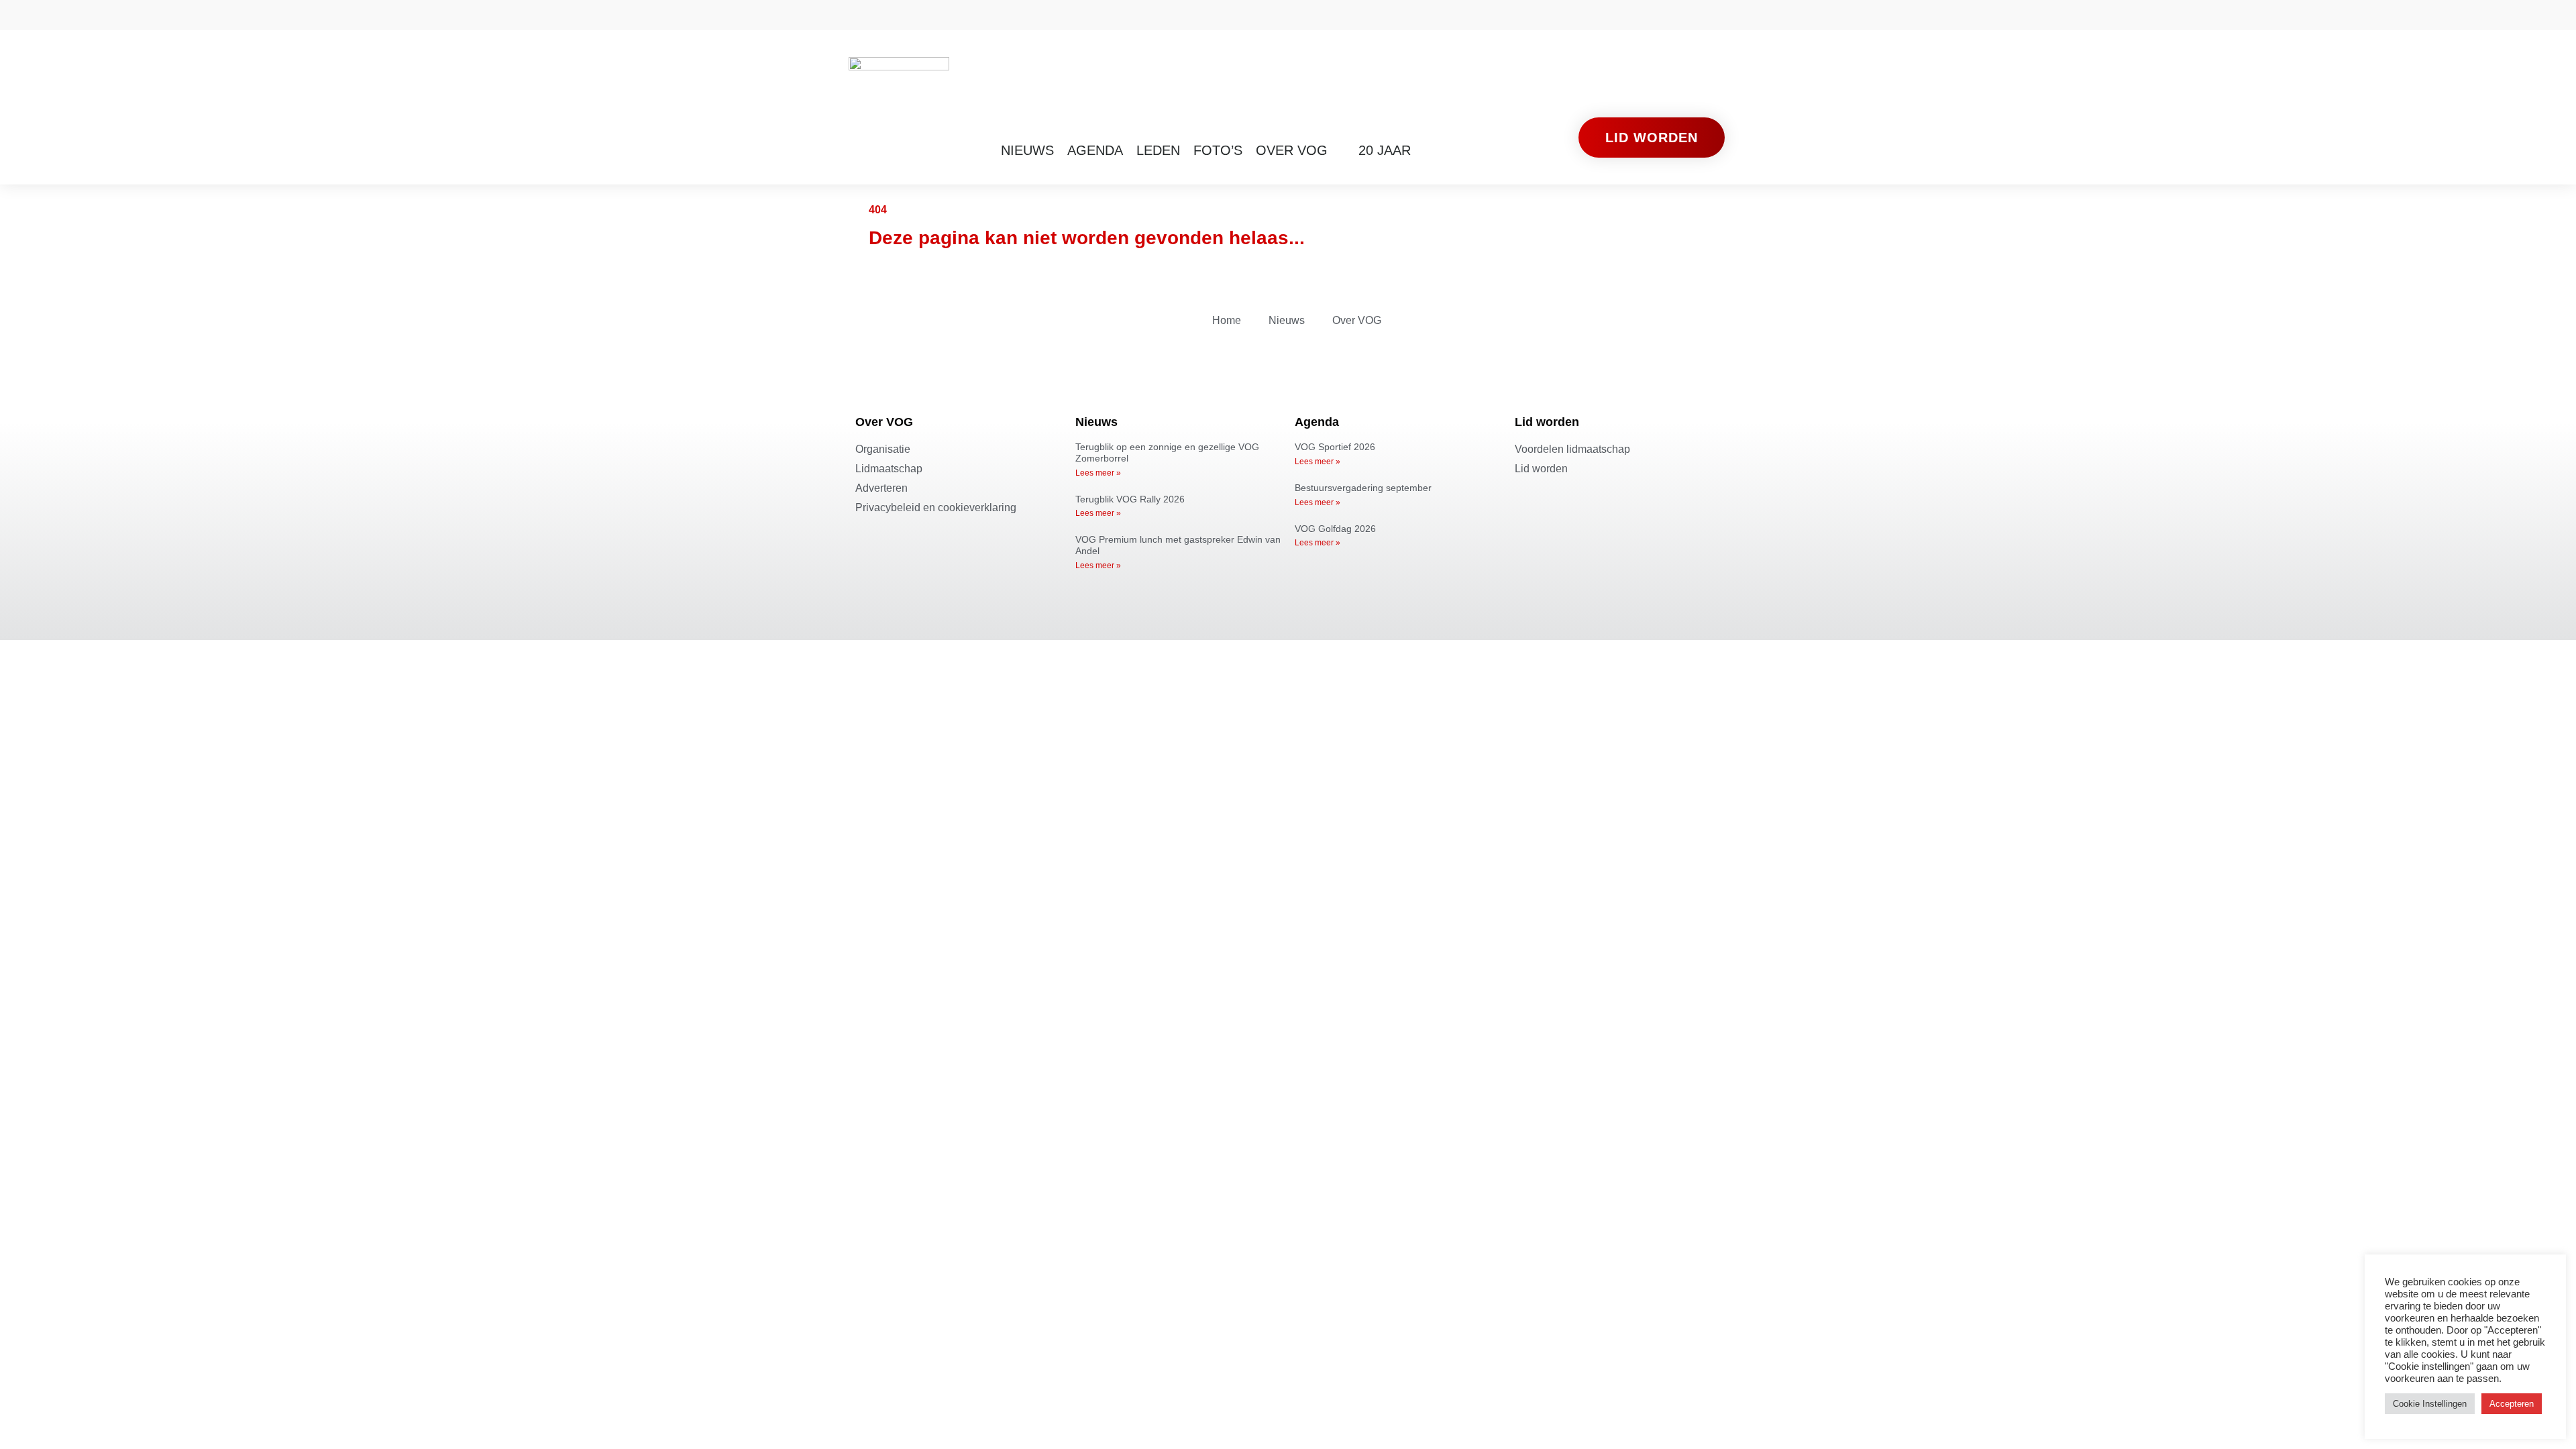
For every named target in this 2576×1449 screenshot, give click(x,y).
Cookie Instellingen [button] (2430, 1404)
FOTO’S (1218, 150)
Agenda (1095, 150)
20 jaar (1385, 150)
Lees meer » (1098, 473)
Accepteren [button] (2512, 1404)
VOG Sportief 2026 (1335, 447)
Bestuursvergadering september (1363, 488)
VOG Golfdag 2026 (1335, 529)
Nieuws (1027, 150)
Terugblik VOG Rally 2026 (1130, 499)
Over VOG (1292, 150)
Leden (1158, 150)
